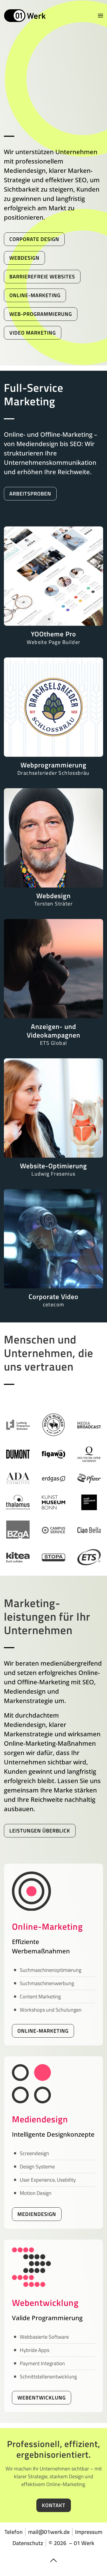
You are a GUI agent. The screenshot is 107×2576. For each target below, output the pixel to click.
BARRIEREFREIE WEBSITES (42, 276)
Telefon (14, 2532)
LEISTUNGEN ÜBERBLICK (40, 1831)
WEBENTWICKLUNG (42, 2398)
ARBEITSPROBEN (30, 494)
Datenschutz (28, 2543)
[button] (101, 16)
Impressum (89, 2532)
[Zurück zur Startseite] (25, 16)
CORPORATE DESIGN (34, 239)
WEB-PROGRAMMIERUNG (41, 314)
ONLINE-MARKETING (35, 295)
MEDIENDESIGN (37, 2214)
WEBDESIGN (24, 258)
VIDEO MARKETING (33, 333)
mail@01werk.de (49, 2532)
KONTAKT (54, 2505)
